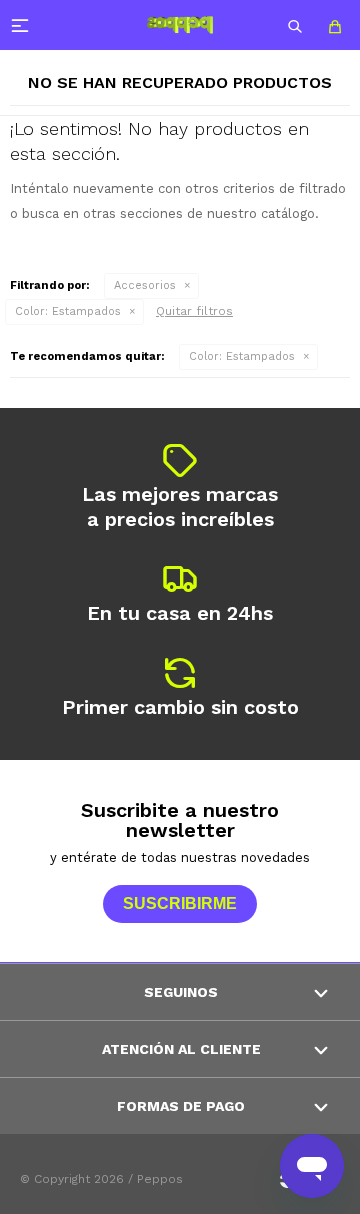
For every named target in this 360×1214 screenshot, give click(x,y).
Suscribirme (180, 903)
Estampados (68, 311)
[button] (295, 25)
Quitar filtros (194, 311)
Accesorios (145, 285)
